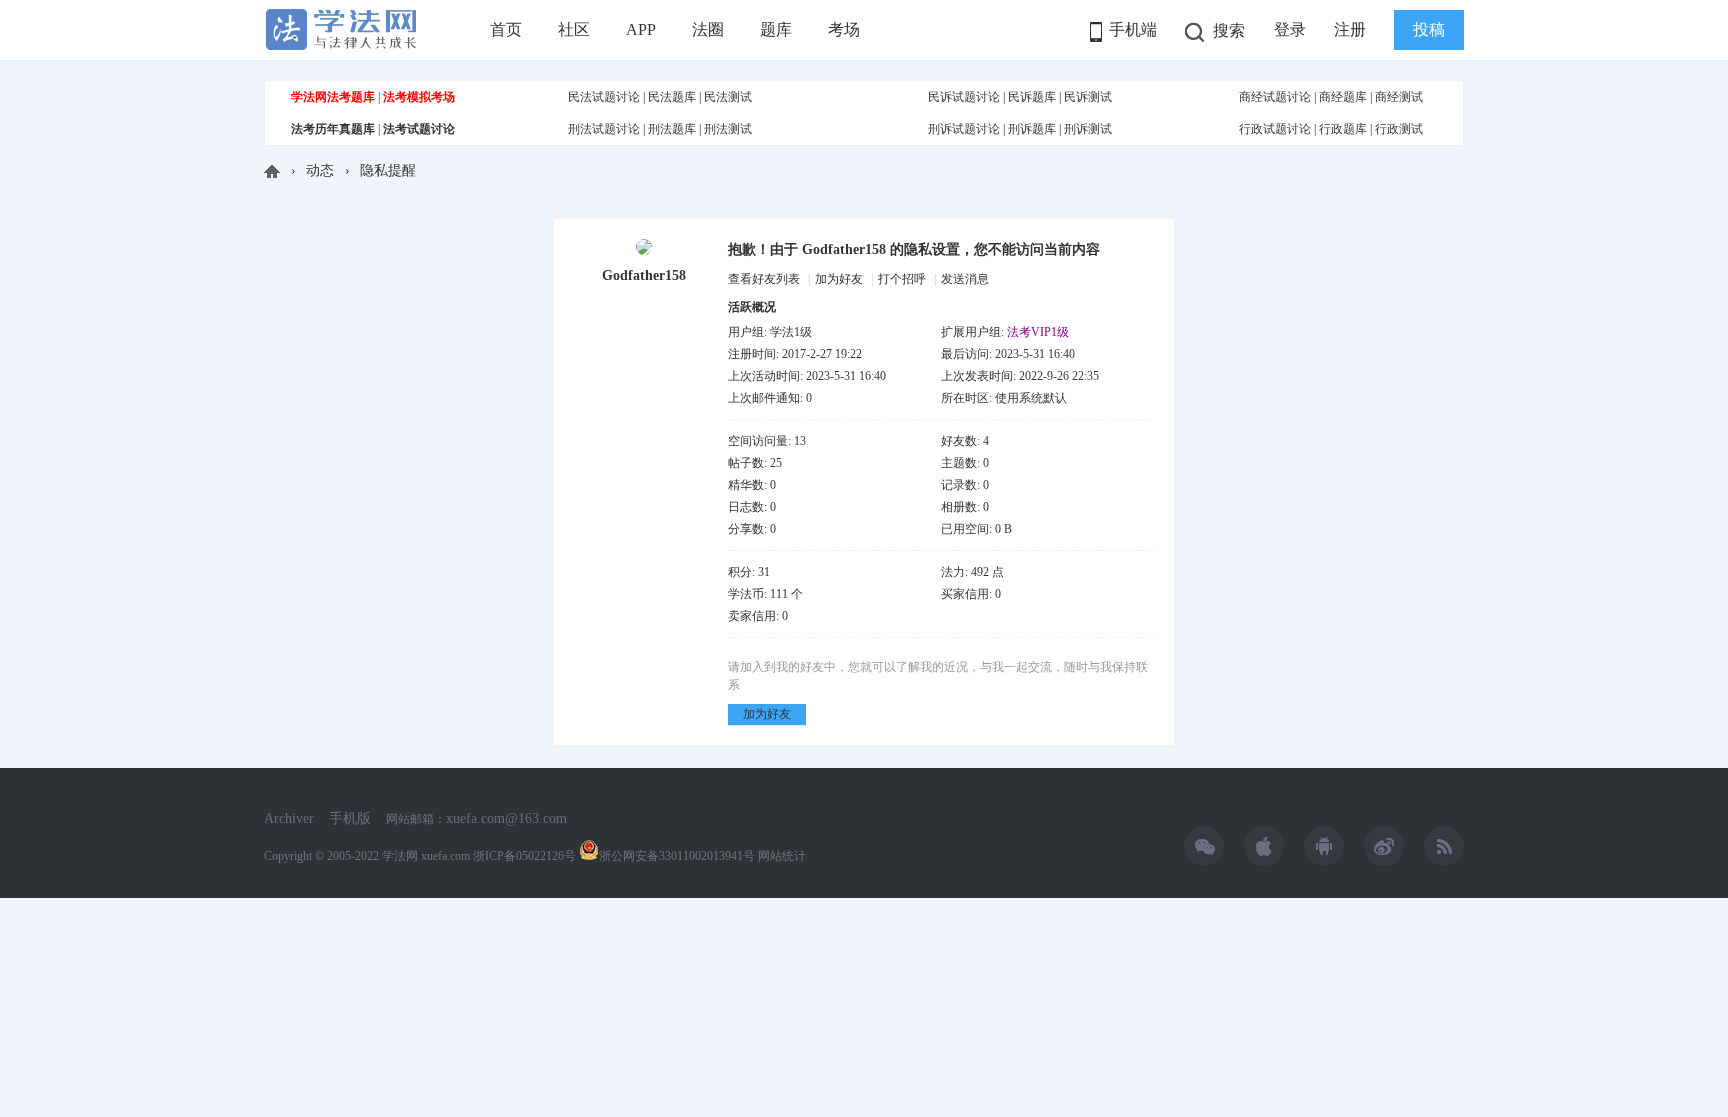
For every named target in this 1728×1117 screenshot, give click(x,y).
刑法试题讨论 (604, 129)
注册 (1350, 29)
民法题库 (672, 97)
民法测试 (728, 97)
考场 (844, 29)
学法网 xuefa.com (426, 856)
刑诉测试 (1088, 129)
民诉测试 (1088, 97)
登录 (1290, 29)
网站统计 (782, 856)
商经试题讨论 (1275, 97)
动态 (320, 170)
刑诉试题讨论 (964, 129)
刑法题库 (672, 129)
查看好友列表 (764, 279)
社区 (574, 29)
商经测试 (1399, 97)
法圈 (708, 29)
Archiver (289, 818)
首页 (506, 29)
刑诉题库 (1032, 129)
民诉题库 (1032, 97)
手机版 (350, 818)
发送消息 (965, 279)
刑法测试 (728, 129)
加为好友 (839, 279)
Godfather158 (644, 275)
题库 (776, 29)
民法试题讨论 (604, 97)
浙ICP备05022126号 (524, 856)
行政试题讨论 (1275, 129)
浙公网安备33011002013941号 (677, 856)
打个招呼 (902, 279)
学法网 (272, 171)
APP (641, 29)
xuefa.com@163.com (506, 818)
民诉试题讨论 (964, 97)
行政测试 (1399, 129)
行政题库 (1343, 129)
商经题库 (1343, 97)
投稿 (1429, 29)
